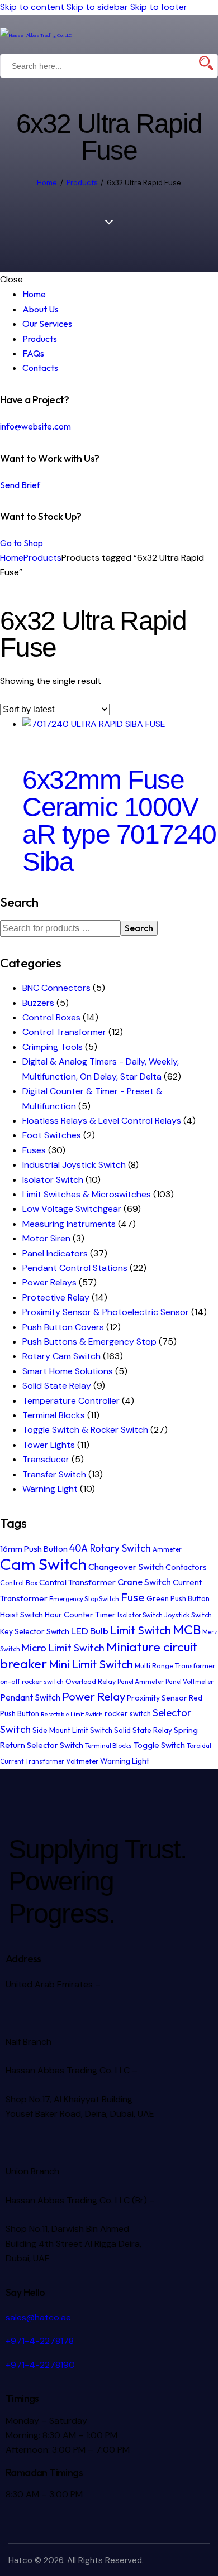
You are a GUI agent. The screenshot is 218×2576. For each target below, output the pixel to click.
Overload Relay (91, 1681)
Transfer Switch (54, 1474)
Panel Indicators (55, 1253)
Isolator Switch (53, 1180)
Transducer (46, 1459)
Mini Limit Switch (91, 1664)
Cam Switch (43, 1564)
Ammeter (167, 1549)
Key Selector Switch (35, 1631)
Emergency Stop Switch (84, 1599)
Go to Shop (22, 543)
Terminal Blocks (54, 1415)
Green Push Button (178, 1598)
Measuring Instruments (69, 1224)
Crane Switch (144, 1582)
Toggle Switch (159, 1745)
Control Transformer (64, 1032)
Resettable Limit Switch (72, 1714)
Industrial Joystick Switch (74, 1165)
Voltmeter (82, 1761)
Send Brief (20, 485)
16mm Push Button (34, 1549)
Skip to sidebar (97, 7)
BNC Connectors (56, 988)
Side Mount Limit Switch (72, 1730)
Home (47, 183)
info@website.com (35, 426)
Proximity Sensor (157, 1698)
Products (82, 183)
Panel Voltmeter (189, 1681)
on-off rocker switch (32, 1681)
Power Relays (49, 1282)
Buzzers (38, 1003)
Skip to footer (159, 7)
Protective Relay (56, 1297)
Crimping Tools (53, 1047)
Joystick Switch (188, 1615)
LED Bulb (90, 1631)
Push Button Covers (63, 1327)
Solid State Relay (57, 1386)
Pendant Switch (30, 1697)
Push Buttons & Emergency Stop (89, 1342)
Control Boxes (51, 1017)
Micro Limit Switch (63, 1648)
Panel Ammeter (141, 1681)
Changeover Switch (126, 1567)
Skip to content (32, 7)
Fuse (133, 1597)
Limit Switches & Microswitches (87, 1194)
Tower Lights (49, 1445)
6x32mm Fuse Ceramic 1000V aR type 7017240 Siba (119, 821)
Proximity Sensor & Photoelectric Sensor (106, 1312)
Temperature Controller (71, 1401)
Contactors (186, 1567)
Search (139, 928)
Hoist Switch (22, 1615)
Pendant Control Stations (75, 1268)
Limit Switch (141, 1630)
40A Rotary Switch (110, 1548)
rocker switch (128, 1713)
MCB (187, 1629)
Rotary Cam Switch (61, 1356)
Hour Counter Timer (80, 1615)
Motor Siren (46, 1238)
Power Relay (94, 1696)
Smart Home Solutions (68, 1371)
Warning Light (50, 1489)
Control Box (19, 1583)
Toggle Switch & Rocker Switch (85, 1430)
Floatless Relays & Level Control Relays (102, 1121)
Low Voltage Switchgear (72, 1209)
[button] (211, 34)
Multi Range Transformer (175, 1666)
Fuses (34, 1150)
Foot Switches (52, 1135)
